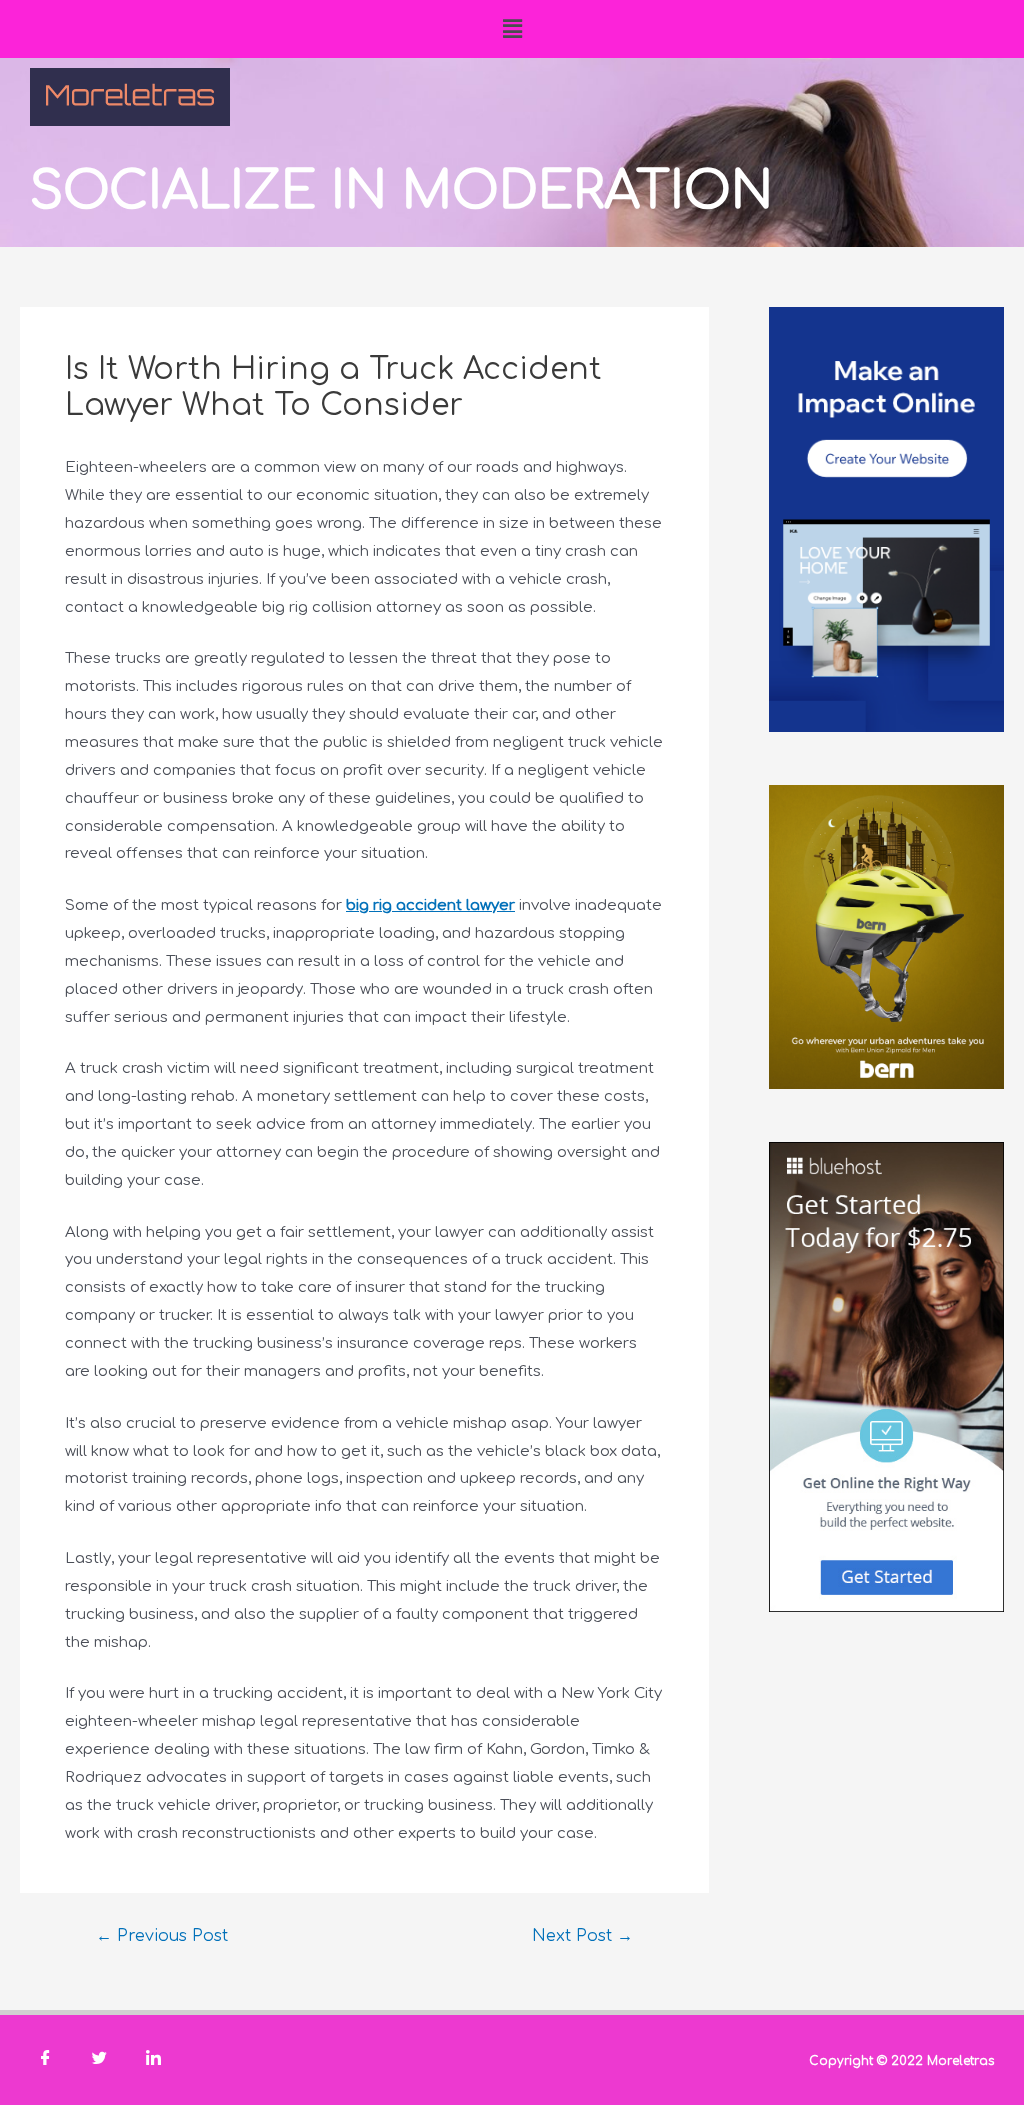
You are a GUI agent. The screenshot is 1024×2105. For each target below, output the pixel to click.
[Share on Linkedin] (153, 2060)
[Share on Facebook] (45, 2060)
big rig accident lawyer (430, 905)
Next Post (582, 1936)
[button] (512, 29)
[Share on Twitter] (99, 2060)
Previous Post (162, 1936)
